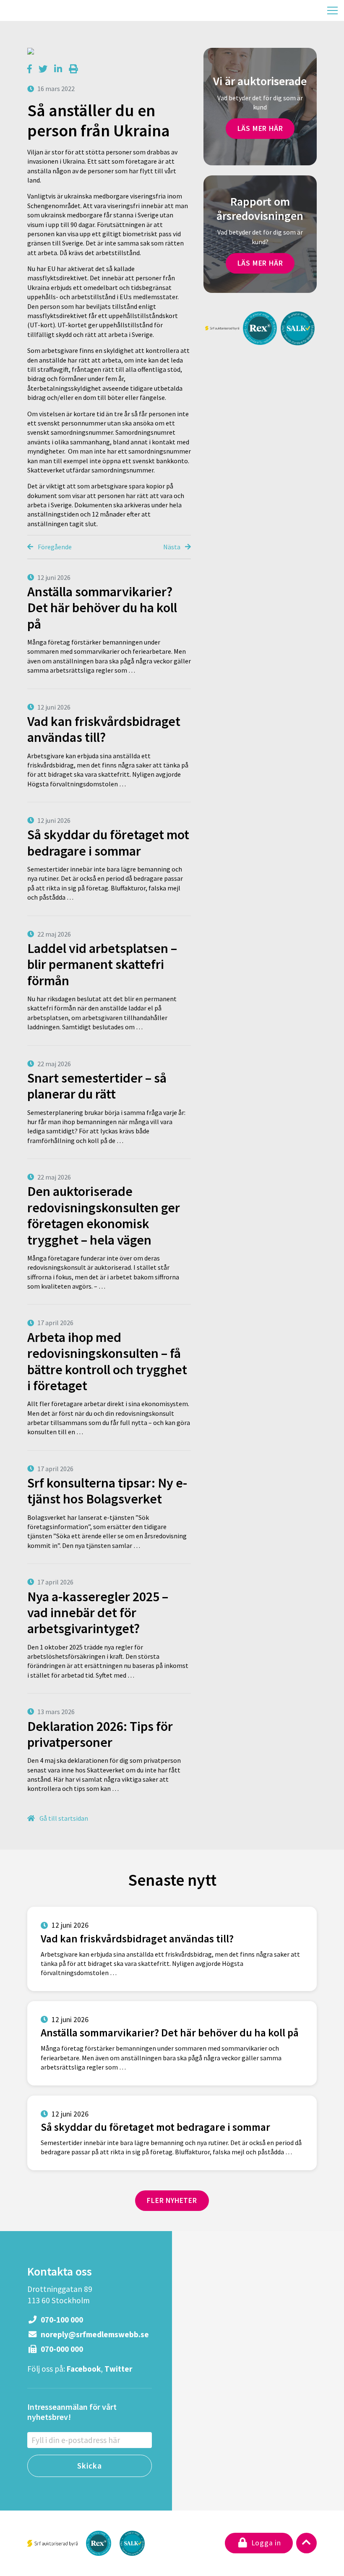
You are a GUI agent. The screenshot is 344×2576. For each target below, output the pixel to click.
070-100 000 (61, 2320)
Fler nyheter (172, 2200)
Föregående (54, 547)
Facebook (84, 2369)
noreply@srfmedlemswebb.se (94, 2334)
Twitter (118, 2369)
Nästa (172, 547)
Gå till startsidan (63, 1818)
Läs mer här (260, 128)
